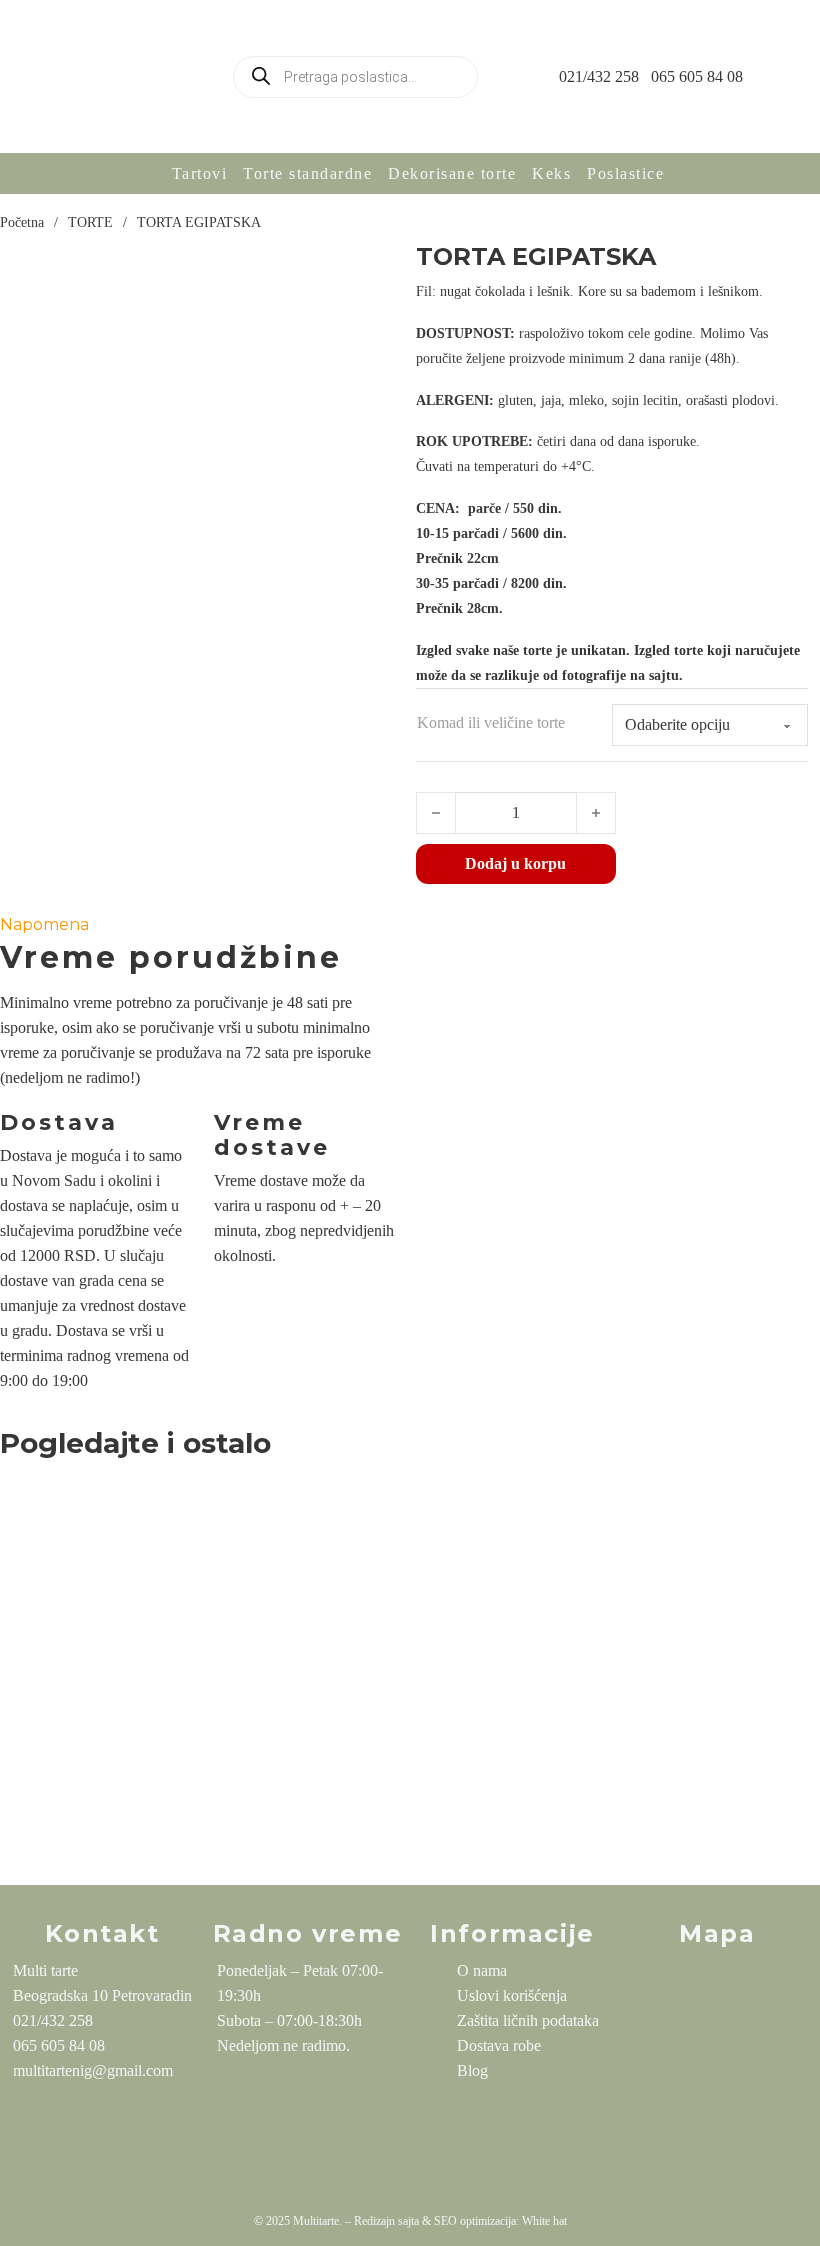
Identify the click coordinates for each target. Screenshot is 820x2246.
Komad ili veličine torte (491, 722)
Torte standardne (307, 173)
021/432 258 (599, 76)
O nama (482, 1970)
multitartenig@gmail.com (93, 2070)
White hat (544, 2221)
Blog (472, 2070)
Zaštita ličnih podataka (528, 2020)
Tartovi (200, 173)
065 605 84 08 (697, 76)
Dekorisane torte (452, 173)
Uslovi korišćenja (512, 1995)
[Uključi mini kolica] (804, 77)
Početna (22, 222)
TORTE (90, 222)
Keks (551, 173)
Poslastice (625, 173)
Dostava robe (499, 2045)
